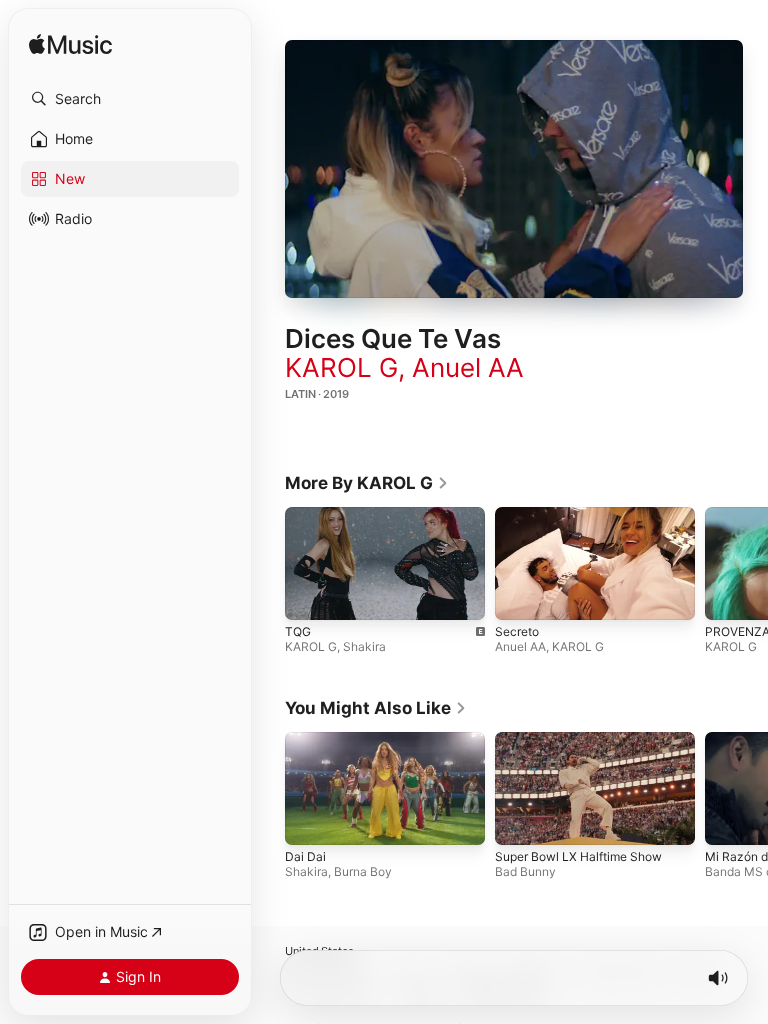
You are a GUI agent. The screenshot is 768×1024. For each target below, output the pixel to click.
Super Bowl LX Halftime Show (578, 856)
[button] (130, 99)
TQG (298, 630)
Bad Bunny (525, 871)
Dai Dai (305, 856)
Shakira (364, 645)
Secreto (517, 630)
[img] (70, 45)
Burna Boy (363, 871)
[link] (367, 483)
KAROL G (341, 367)
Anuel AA (468, 367)
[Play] (514, 169)
